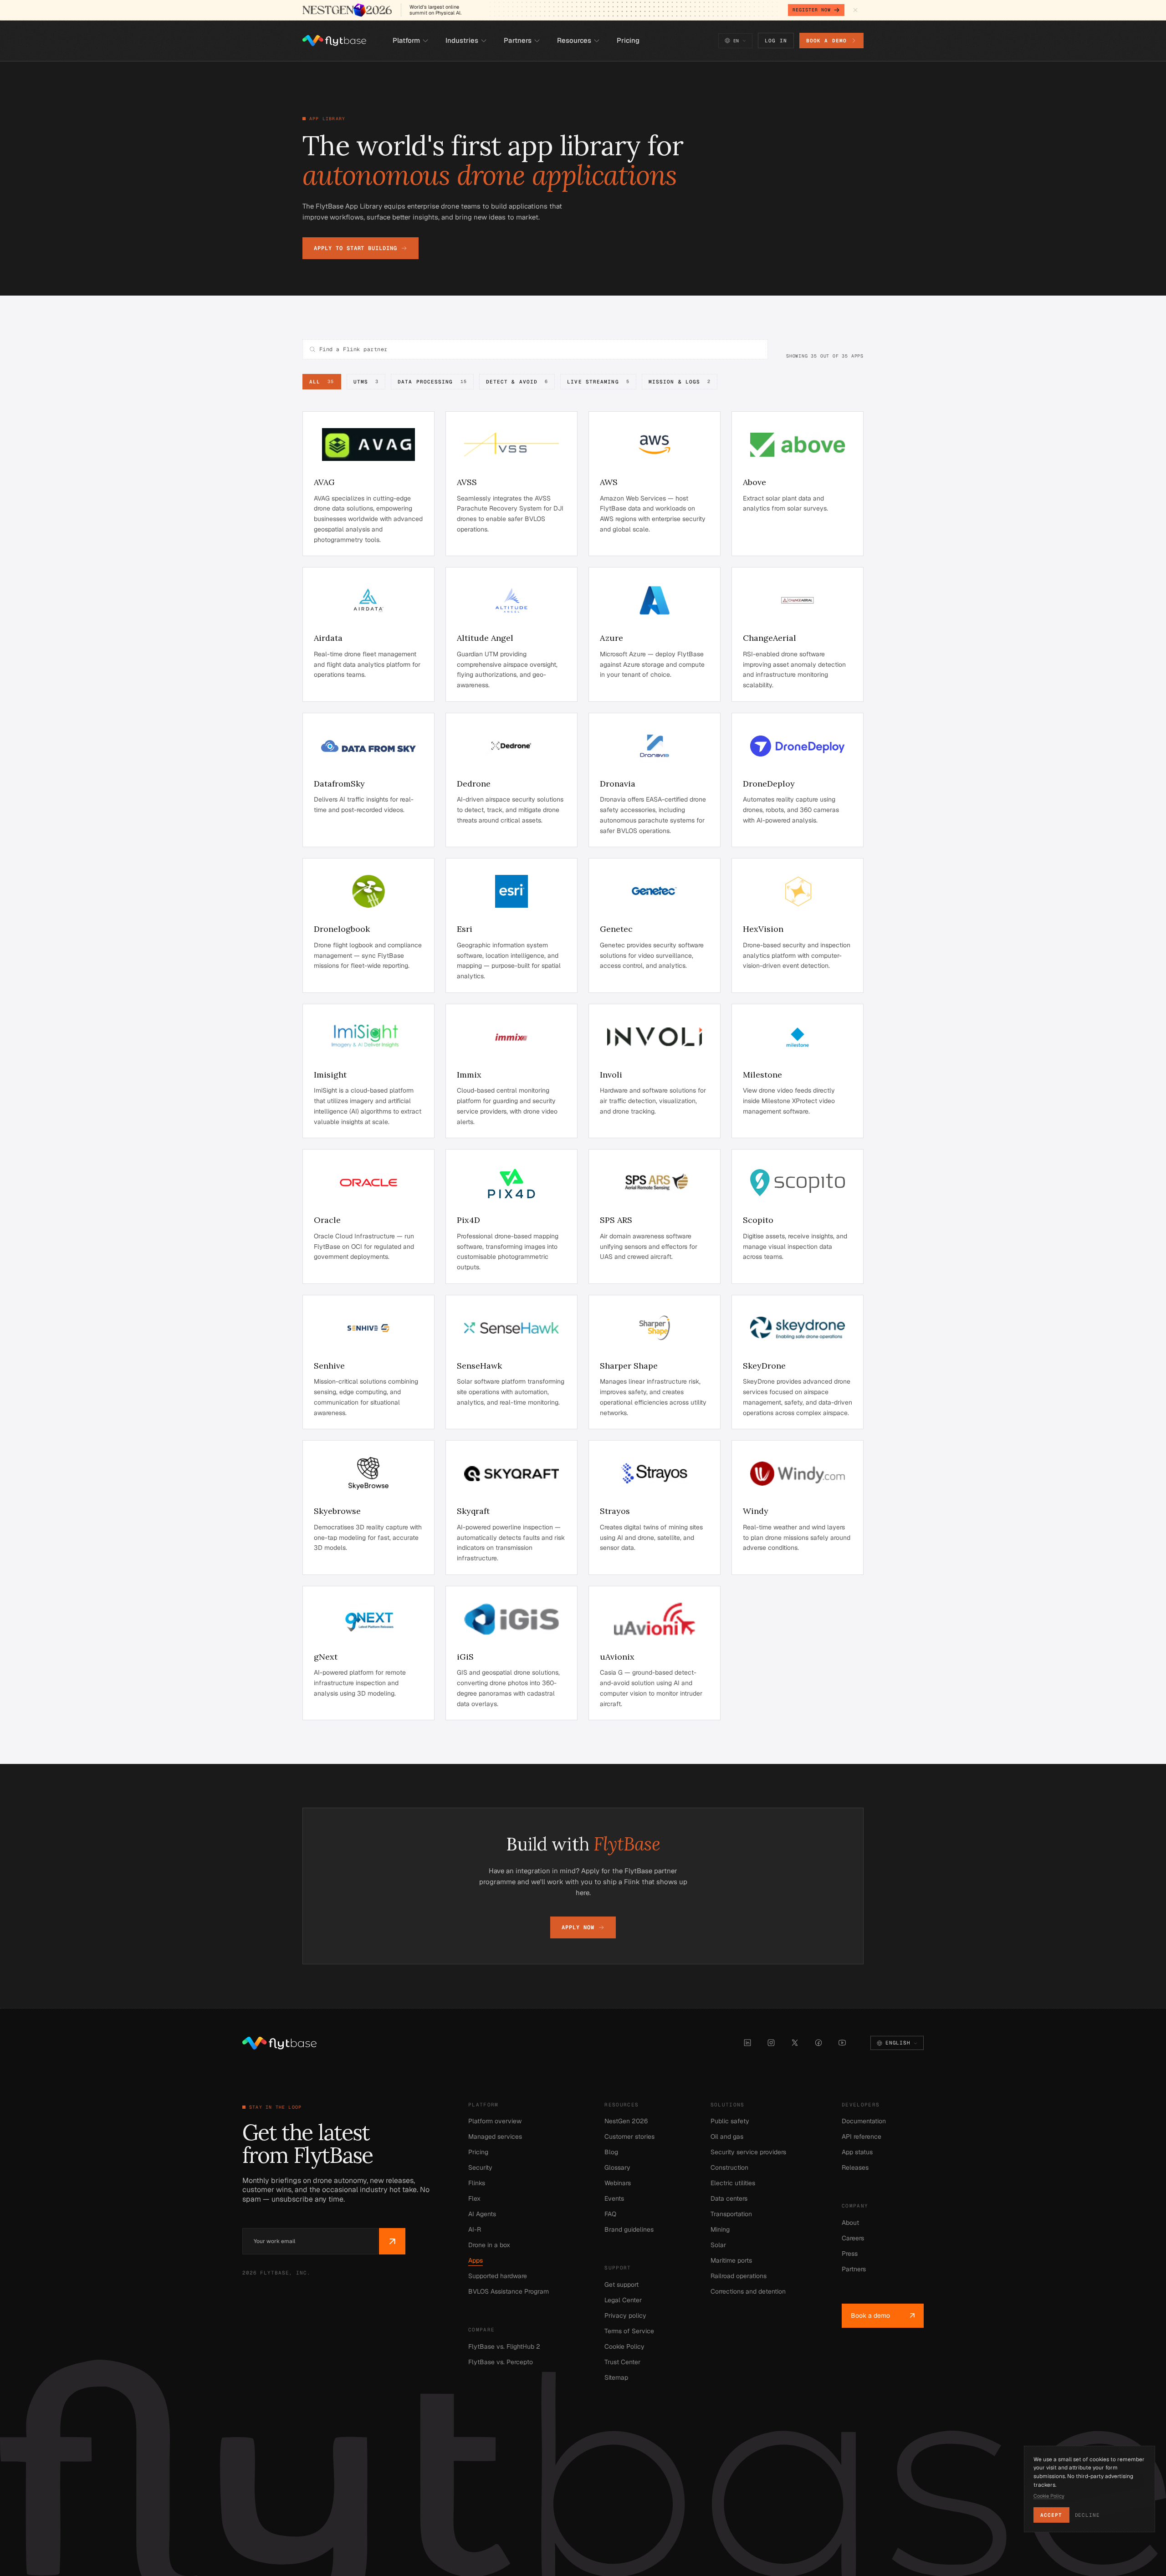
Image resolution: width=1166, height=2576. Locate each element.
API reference (862, 2136)
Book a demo (826, 41)
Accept (1051, 2515)
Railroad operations (739, 2276)
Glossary (617, 2167)
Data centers (729, 2198)
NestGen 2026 (626, 2121)
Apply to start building (355, 248)
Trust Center (622, 2362)
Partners (854, 2269)
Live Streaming (598, 382)
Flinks (477, 2183)
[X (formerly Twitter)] (795, 2043)
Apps (476, 2260)
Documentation (864, 2121)
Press (850, 2254)
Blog (611, 2152)
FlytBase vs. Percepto (501, 2362)
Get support (621, 2285)
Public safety (730, 2121)
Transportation (731, 2214)
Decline (1087, 2515)
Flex (474, 2198)
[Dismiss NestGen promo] (855, 10)
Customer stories (629, 2136)
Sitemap (616, 2377)
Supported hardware (498, 2276)
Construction (729, 2167)
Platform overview (495, 2121)
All (322, 382)
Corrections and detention (748, 2291)
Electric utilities (733, 2183)
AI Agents (482, 2214)
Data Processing (432, 382)
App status (857, 2152)
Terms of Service (629, 2331)
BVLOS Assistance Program (509, 2291)
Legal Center (623, 2300)
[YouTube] (842, 2043)
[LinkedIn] (747, 2043)
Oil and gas (727, 2136)
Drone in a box (489, 2245)
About (850, 2223)
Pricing (478, 2152)
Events (614, 2198)
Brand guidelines (629, 2229)
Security (480, 2167)
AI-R (475, 2229)
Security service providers (748, 2152)
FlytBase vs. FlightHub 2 (504, 2346)
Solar (718, 2245)
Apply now (578, 1927)
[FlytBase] (334, 41)
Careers (853, 2238)
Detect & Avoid (517, 382)
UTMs (366, 382)
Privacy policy (625, 2315)
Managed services (495, 2136)
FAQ (610, 2214)
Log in (776, 41)
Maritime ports (731, 2260)
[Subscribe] (392, 2241)
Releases (855, 2167)
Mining (720, 2229)
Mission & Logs (680, 382)
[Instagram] (771, 2043)
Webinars (618, 2183)
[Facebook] (818, 2043)
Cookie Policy (624, 2346)
